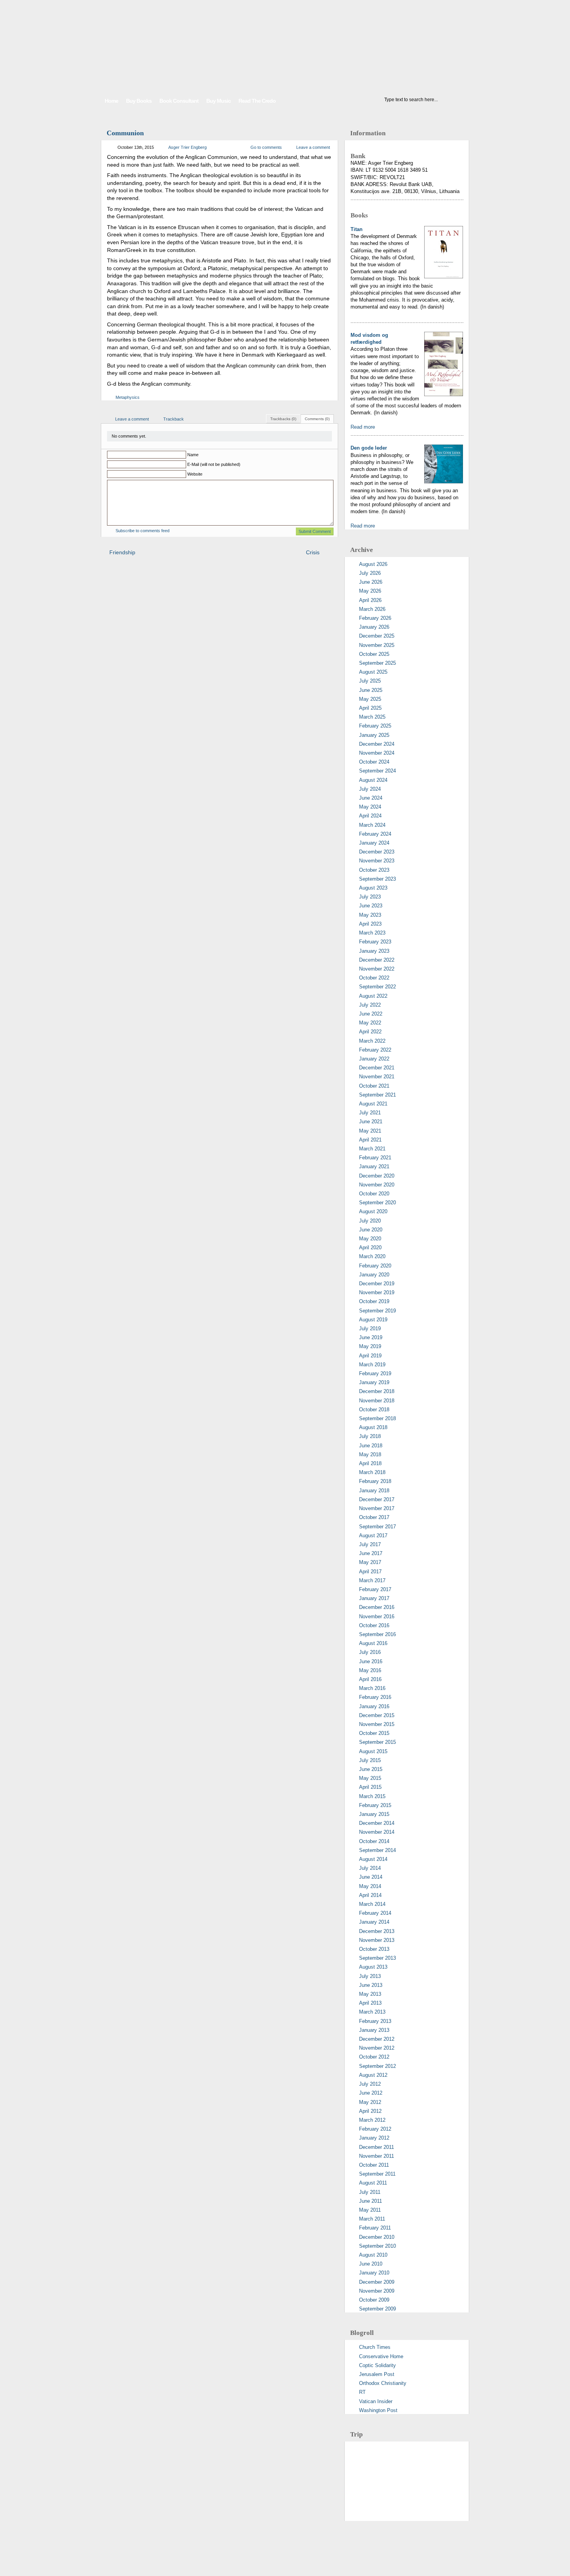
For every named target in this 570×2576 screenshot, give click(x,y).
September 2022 (377, 987)
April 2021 (370, 1140)
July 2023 (370, 897)
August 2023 (373, 888)
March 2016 (372, 1688)
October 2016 (374, 1625)
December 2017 (377, 1499)
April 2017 (370, 1572)
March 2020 (372, 1256)
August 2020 (373, 1211)
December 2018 (377, 1391)
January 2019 (374, 1382)
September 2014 (377, 1850)
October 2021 (374, 1086)
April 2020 (370, 1247)
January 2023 (374, 951)
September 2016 (377, 1634)
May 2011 (370, 2210)
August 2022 (373, 996)
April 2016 (370, 1679)
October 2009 (374, 2300)
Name (193, 455)
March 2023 (372, 933)
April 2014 (370, 1895)
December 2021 (377, 1068)
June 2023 (371, 906)
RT (362, 2392)
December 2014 (377, 1823)
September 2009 (377, 2309)
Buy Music (218, 101)
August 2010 (373, 2255)
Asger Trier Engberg (187, 147)
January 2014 (374, 1922)
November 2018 (377, 1401)
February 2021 (375, 1158)
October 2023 (374, 870)
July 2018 (370, 1436)
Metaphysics (128, 397)
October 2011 (374, 2165)
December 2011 (377, 2147)
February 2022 (375, 1050)
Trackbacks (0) (283, 419)
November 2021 (377, 1077)
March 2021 (372, 1149)
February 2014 (375, 1913)
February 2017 (375, 1589)
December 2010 (377, 2237)
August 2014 (373, 1859)
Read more (363, 427)
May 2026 (370, 591)
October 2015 (374, 1733)
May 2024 (370, 807)
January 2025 (374, 735)
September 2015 (377, 1742)
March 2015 (372, 1796)
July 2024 (370, 789)
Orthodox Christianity (383, 2383)
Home (111, 101)
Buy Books (139, 101)
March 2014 (372, 1904)
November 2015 (377, 1724)
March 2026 (372, 609)
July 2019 (370, 1329)
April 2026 (370, 600)
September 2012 (377, 2066)
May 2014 (370, 1886)
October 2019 (374, 1301)
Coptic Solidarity (377, 2365)
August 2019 (373, 1320)
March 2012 (372, 2120)
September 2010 (377, 2246)
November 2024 (377, 753)
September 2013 (377, 1958)
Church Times (375, 2347)
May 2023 (370, 915)
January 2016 (374, 1706)
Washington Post (378, 2410)
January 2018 (374, 1491)
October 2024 (374, 762)
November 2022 (377, 969)
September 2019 (377, 1311)
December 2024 (377, 744)
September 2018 (377, 1418)
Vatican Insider (376, 2401)
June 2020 (371, 1230)
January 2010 (374, 2273)
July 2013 (370, 1976)
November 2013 (377, 1940)
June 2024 (371, 798)
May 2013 (370, 1994)
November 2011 (377, 2156)
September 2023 (377, 879)
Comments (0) (317, 419)
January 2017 (374, 1598)
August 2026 (373, 564)
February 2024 (375, 834)
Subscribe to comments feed (142, 531)
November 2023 (377, 861)
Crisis (313, 552)
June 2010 (371, 2264)
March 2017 (372, 1580)
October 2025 (374, 654)
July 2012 (370, 2084)
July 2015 (370, 1760)
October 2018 (374, 1410)
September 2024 (377, 771)
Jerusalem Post (377, 2374)
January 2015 (374, 1814)
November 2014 (377, 1832)
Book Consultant (179, 101)
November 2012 (377, 2048)
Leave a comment (313, 147)
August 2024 (373, 780)
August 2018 (373, 1427)
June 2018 (371, 1446)
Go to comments (266, 147)
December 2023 (377, 852)
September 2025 (377, 663)
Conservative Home (381, 2356)
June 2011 (370, 2201)
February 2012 (375, 2129)
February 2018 (375, 1481)
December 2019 (377, 1284)
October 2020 (374, 1194)
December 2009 (377, 2282)
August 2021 (373, 1104)
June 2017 (371, 1553)
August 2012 (373, 2075)
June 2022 (371, 1014)
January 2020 (374, 1275)
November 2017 (377, 1508)
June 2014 (371, 1877)
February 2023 (375, 942)
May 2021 (370, 1131)
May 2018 (370, 1454)
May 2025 (370, 699)
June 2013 (371, 1985)
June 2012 (371, 2093)
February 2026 (375, 618)
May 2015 (370, 1778)
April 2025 (370, 708)
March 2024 (372, 825)
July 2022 (370, 1005)
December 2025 (377, 636)
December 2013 (377, 1931)
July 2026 (370, 573)
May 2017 (370, 1562)
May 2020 (370, 1239)
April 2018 (370, 1463)
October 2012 (374, 2057)
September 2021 (377, 1095)
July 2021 (370, 1113)
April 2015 (370, 1787)
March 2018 (372, 1472)
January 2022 (374, 1059)
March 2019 (372, 1365)
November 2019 (377, 1292)
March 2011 (372, 2219)
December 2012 (377, 2039)
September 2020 (377, 1203)
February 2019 (375, 1373)
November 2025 (377, 645)
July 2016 (370, 1652)
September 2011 (377, 2174)
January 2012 (374, 2138)
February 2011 (375, 2228)
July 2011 (370, 2192)
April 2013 (370, 2003)
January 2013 (374, 2030)
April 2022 (370, 1032)
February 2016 (375, 1697)
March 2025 (372, 717)
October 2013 (374, 1949)
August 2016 (373, 1643)
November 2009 (377, 2291)
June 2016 (371, 1661)
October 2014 (374, 1841)
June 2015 (371, 1769)
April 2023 (370, 924)
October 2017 (374, 1517)
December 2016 (377, 1607)
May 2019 (370, 1346)
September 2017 (377, 1527)
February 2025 (375, 726)
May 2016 (370, 1670)
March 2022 (372, 1041)
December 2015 (377, 1715)
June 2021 (371, 1122)
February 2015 (375, 1805)
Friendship (122, 552)
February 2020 (375, 1266)
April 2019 (370, 1356)
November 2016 (377, 1616)
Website (195, 474)
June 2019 (371, 1337)
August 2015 (373, 1751)
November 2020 (377, 1185)
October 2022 (374, 978)
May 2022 (370, 1023)
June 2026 (371, 582)
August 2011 (373, 2183)
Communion (125, 133)
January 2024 (374, 843)
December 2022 (377, 960)
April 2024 (370, 816)
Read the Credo (257, 101)
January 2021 (374, 1166)
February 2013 (375, 2021)
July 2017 (370, 1544)
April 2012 (370, 2111)
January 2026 (374, 627)
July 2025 (370, 681)
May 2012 (370, 2102)
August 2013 (373, 1967)
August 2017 (373, 1535)
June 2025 (371, 690)
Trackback (174, 419)
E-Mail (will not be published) (214, 464)
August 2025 (373, 672)
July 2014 (370, 1868)
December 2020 (377, 1176)
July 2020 (370, 1221)
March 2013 (372, 2012)
